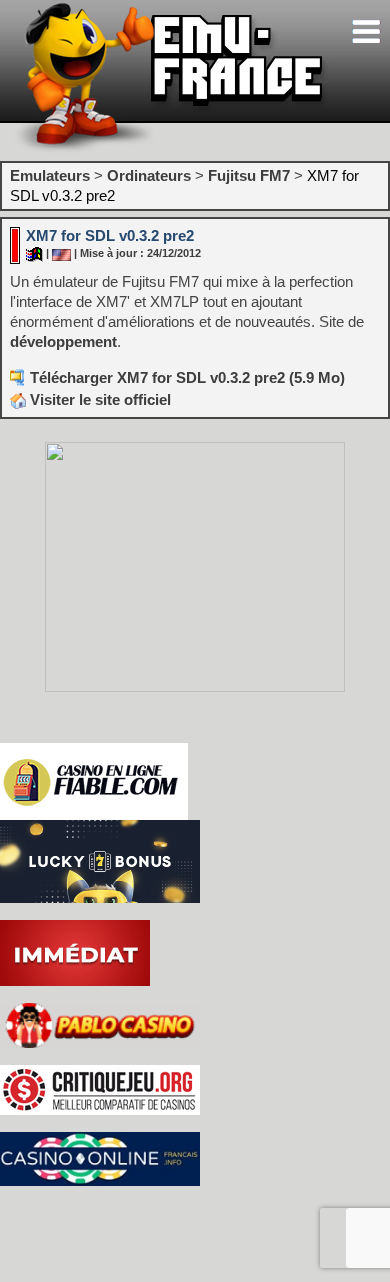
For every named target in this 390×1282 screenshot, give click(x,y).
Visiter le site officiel (98, 399)
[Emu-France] (171, 148)
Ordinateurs (149, 175)
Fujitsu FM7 (249, 175)
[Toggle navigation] (366, 31)
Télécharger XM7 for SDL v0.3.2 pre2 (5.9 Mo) (187, 377)
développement (63, 341)
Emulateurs (50, 175)
